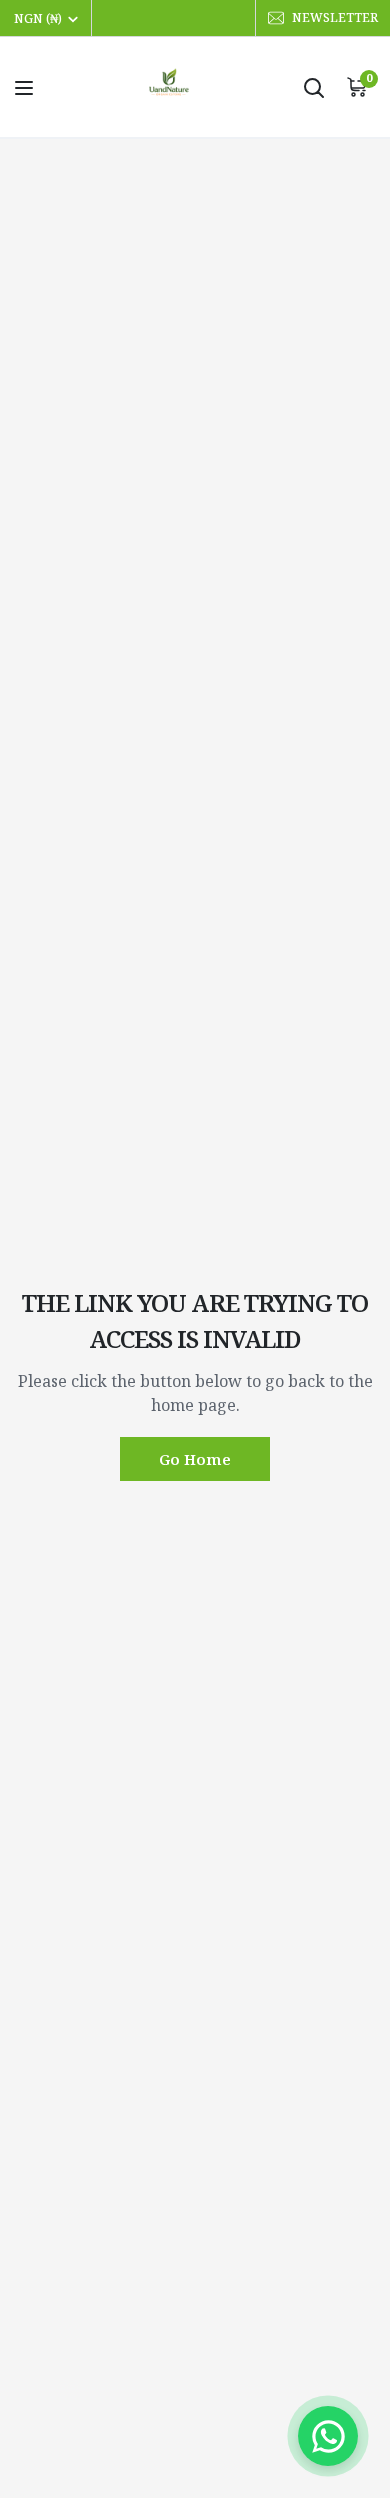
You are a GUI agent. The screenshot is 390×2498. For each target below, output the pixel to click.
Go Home (195, 1459)
